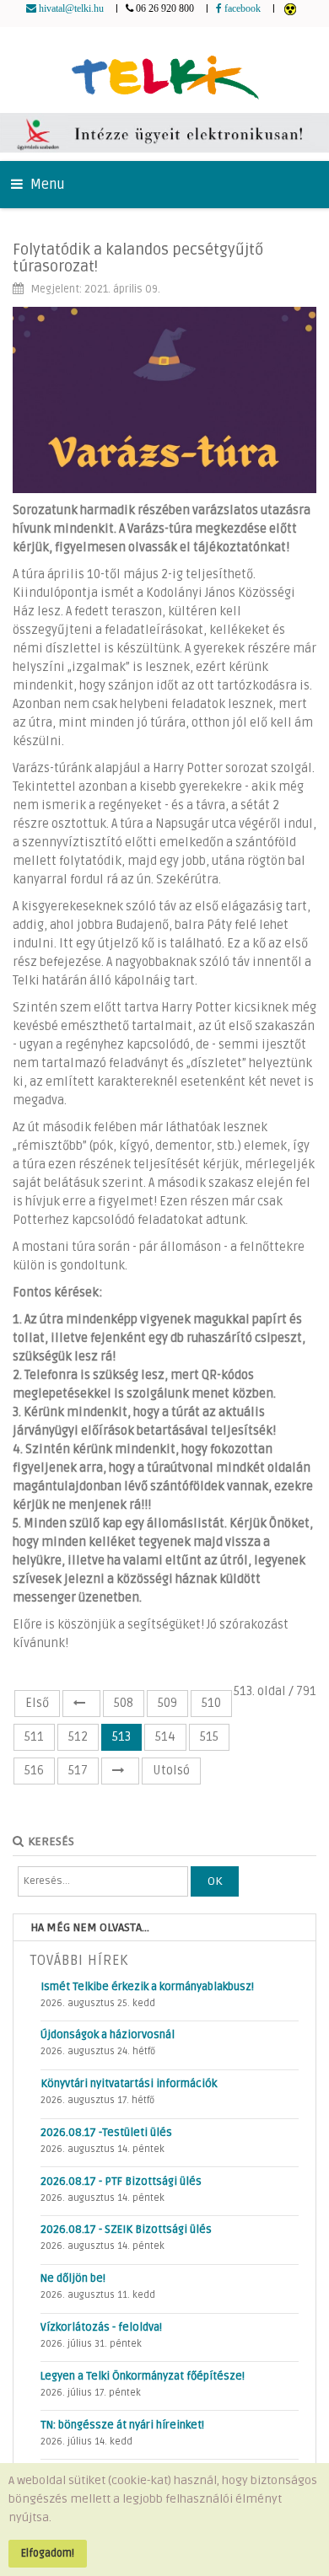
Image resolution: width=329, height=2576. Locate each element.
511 (34, 1737)
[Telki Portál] (165, 70)
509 (167, 1703)
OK (215, 1881)
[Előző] (81, 1704)
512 (78, 1737)
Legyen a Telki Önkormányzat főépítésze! (143, 2376)
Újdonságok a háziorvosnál (108, 2035)
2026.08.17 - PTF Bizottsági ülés (121, 2182)
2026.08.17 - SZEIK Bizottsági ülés (126, 2230)
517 (78, 1771)
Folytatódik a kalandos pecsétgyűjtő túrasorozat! (138, 258)
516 (34, 1771)
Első (37, 1703)
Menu (46, 185)
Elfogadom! (48, 2553)
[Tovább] (120, 1771)
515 (209, 1737)
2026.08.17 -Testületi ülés (106, 2133)
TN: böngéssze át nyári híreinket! (122, 2425)
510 (211, 1703)
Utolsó (171, 1771)
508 (124, 1703)
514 (165, 1737)
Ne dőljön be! (73, 2278)
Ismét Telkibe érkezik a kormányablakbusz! (147, 1987)
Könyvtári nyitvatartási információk (129, 2084)
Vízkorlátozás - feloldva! (101, 2327)
